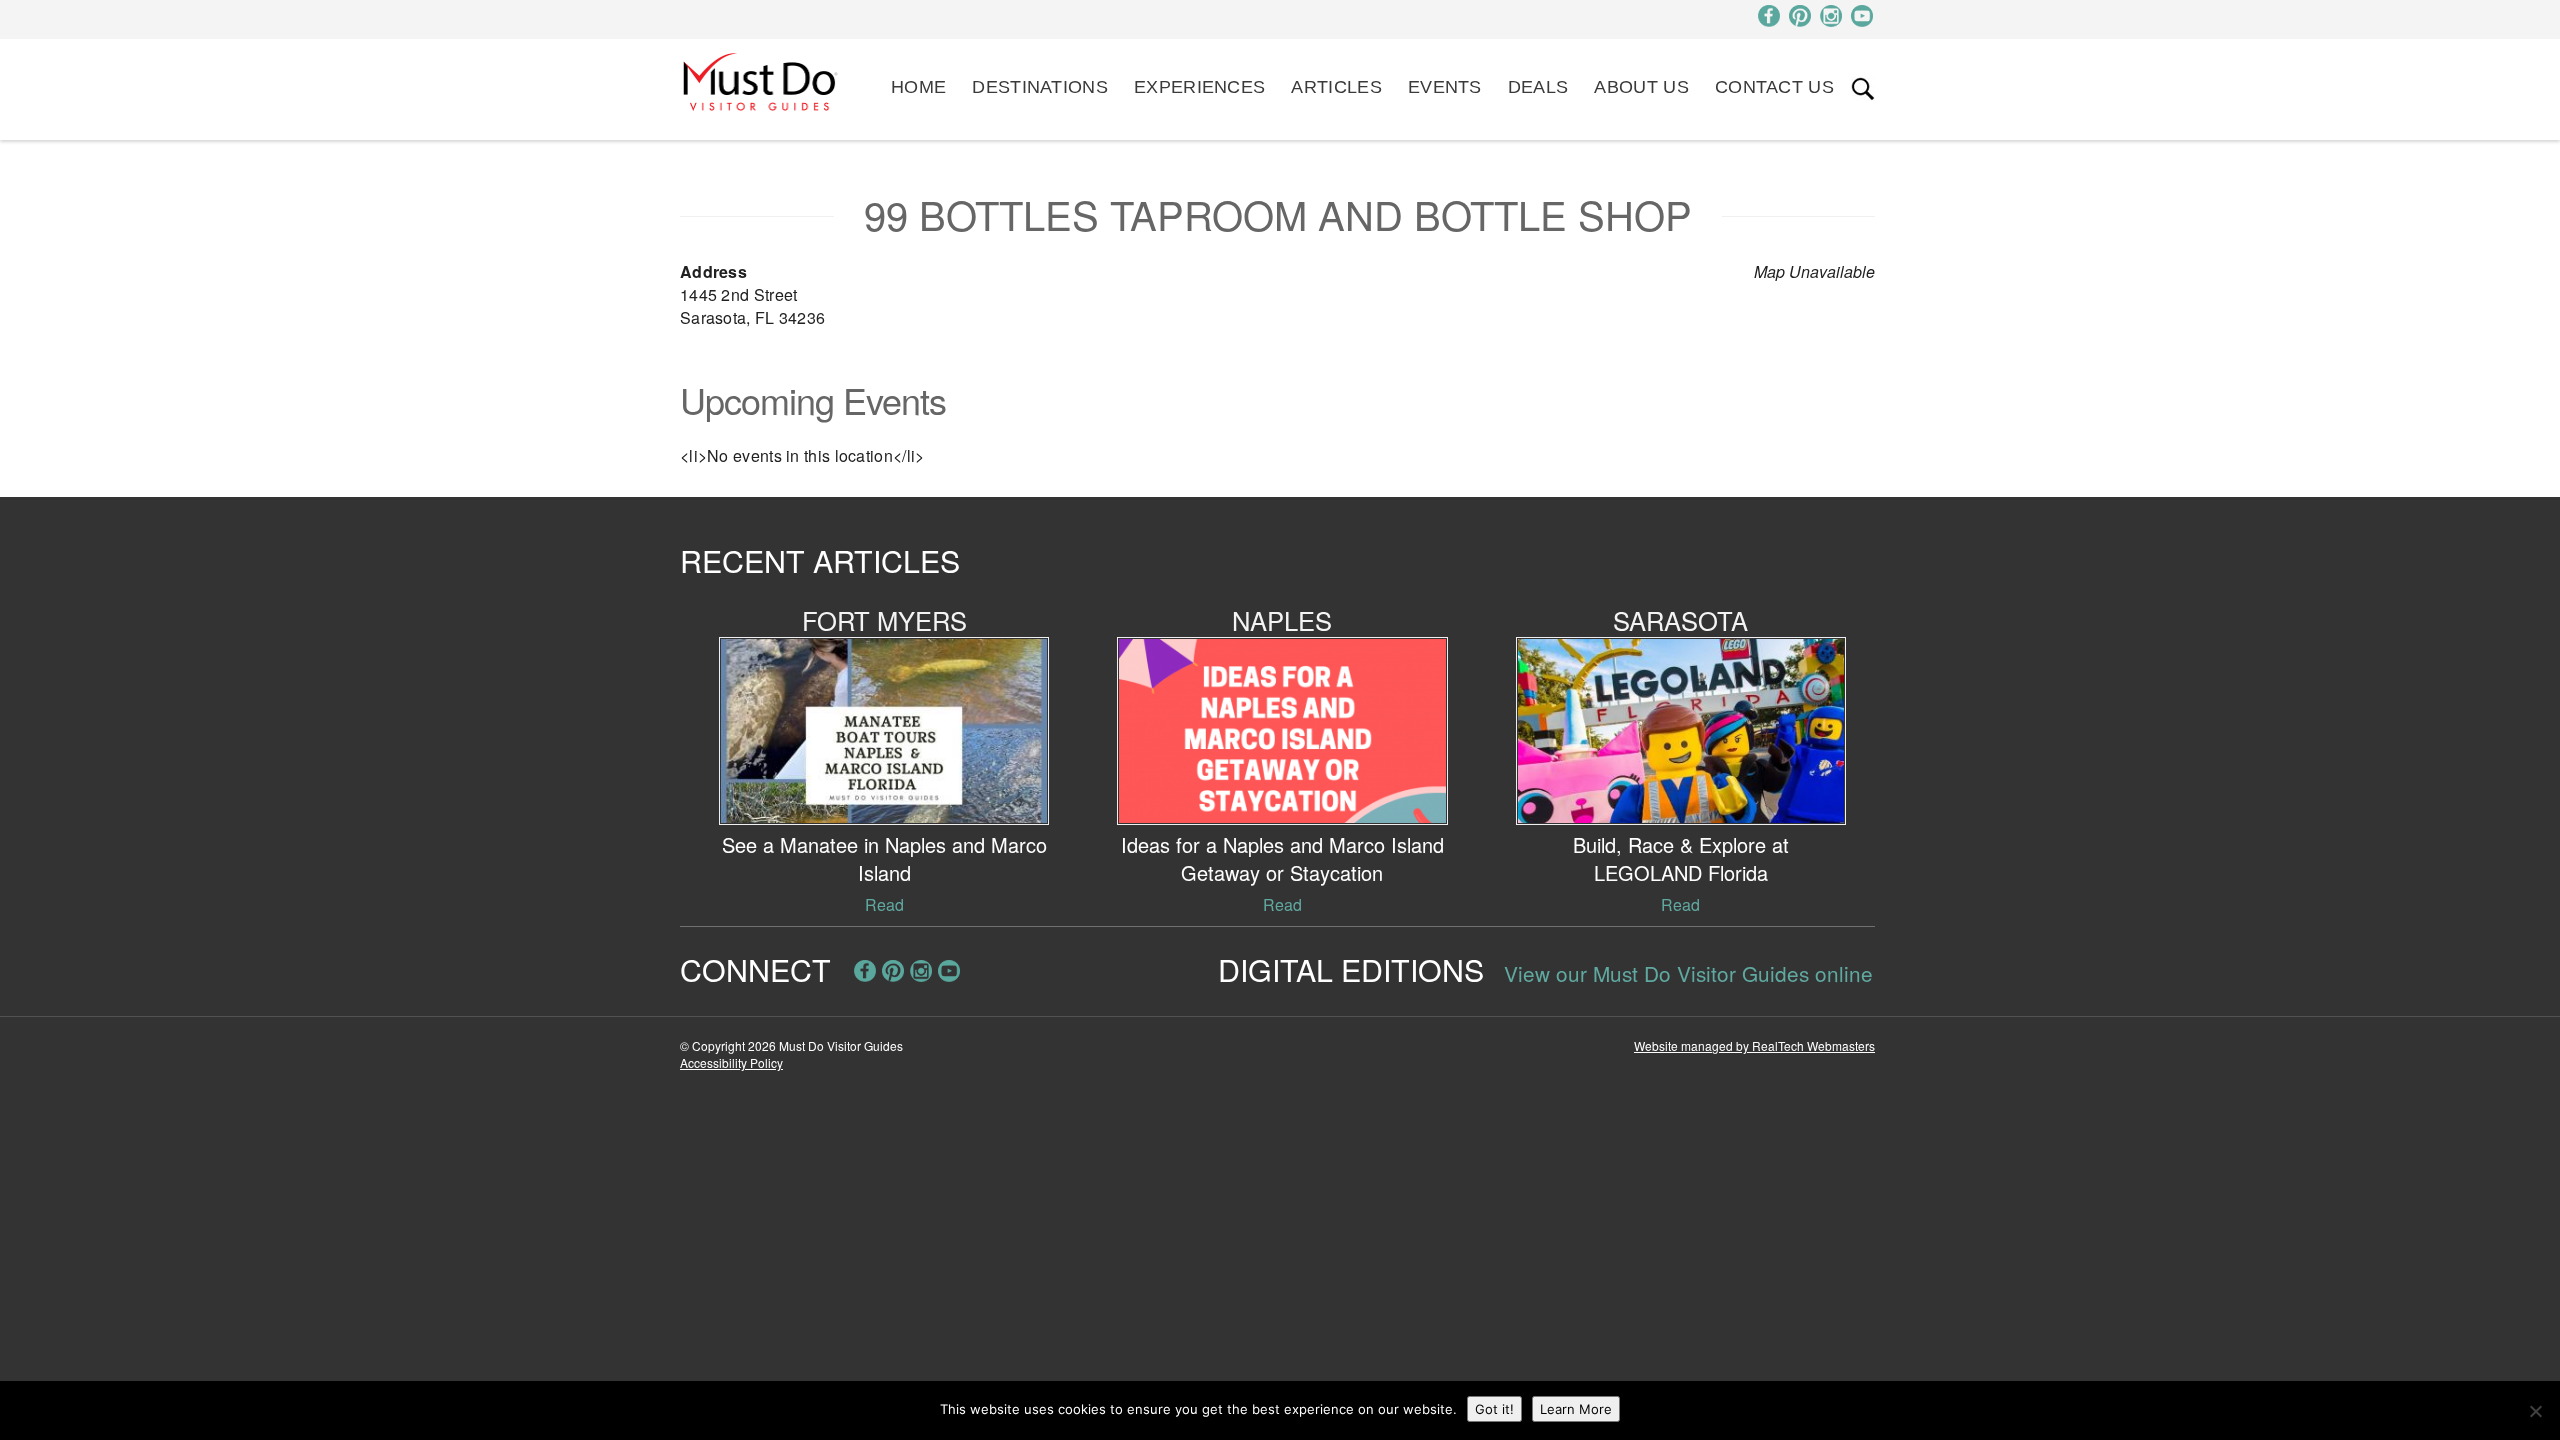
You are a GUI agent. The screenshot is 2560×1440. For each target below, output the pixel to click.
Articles (1336, 87)
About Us (1641, 87)
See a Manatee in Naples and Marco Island (884, 858)
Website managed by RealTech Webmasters (1754, 1045)
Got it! (1494, 1409)
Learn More (1576, 1409)
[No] (2535, 1411)
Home (918, 87)
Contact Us (1774, 87)
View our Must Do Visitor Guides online (1688, 973)
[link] (1863, 89)
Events (1445, 87)
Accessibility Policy (731, 1062)
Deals (1538, 87)
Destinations (1040, 87)
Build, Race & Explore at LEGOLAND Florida (1681, 858)
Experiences (1199, 87)
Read (884, 904)
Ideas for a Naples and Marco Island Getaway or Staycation (1282, 858)
